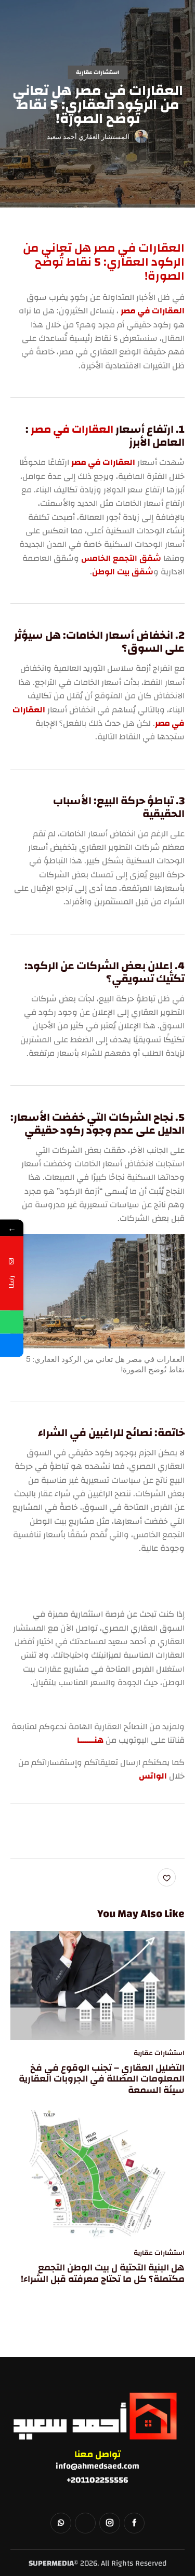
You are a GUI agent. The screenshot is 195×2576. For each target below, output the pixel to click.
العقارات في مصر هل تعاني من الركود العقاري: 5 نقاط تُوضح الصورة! (104, 262)
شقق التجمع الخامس (121, 558)
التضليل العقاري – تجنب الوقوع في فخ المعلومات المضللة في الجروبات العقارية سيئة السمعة (102, 2079)
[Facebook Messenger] (12, 1345)
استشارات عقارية (97, 73)
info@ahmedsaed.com (97, 2466)
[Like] (168, 1877)
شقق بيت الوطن (123, 572)
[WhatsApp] (12, 1322)
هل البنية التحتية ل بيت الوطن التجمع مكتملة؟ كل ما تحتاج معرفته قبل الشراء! (103, 2273)
